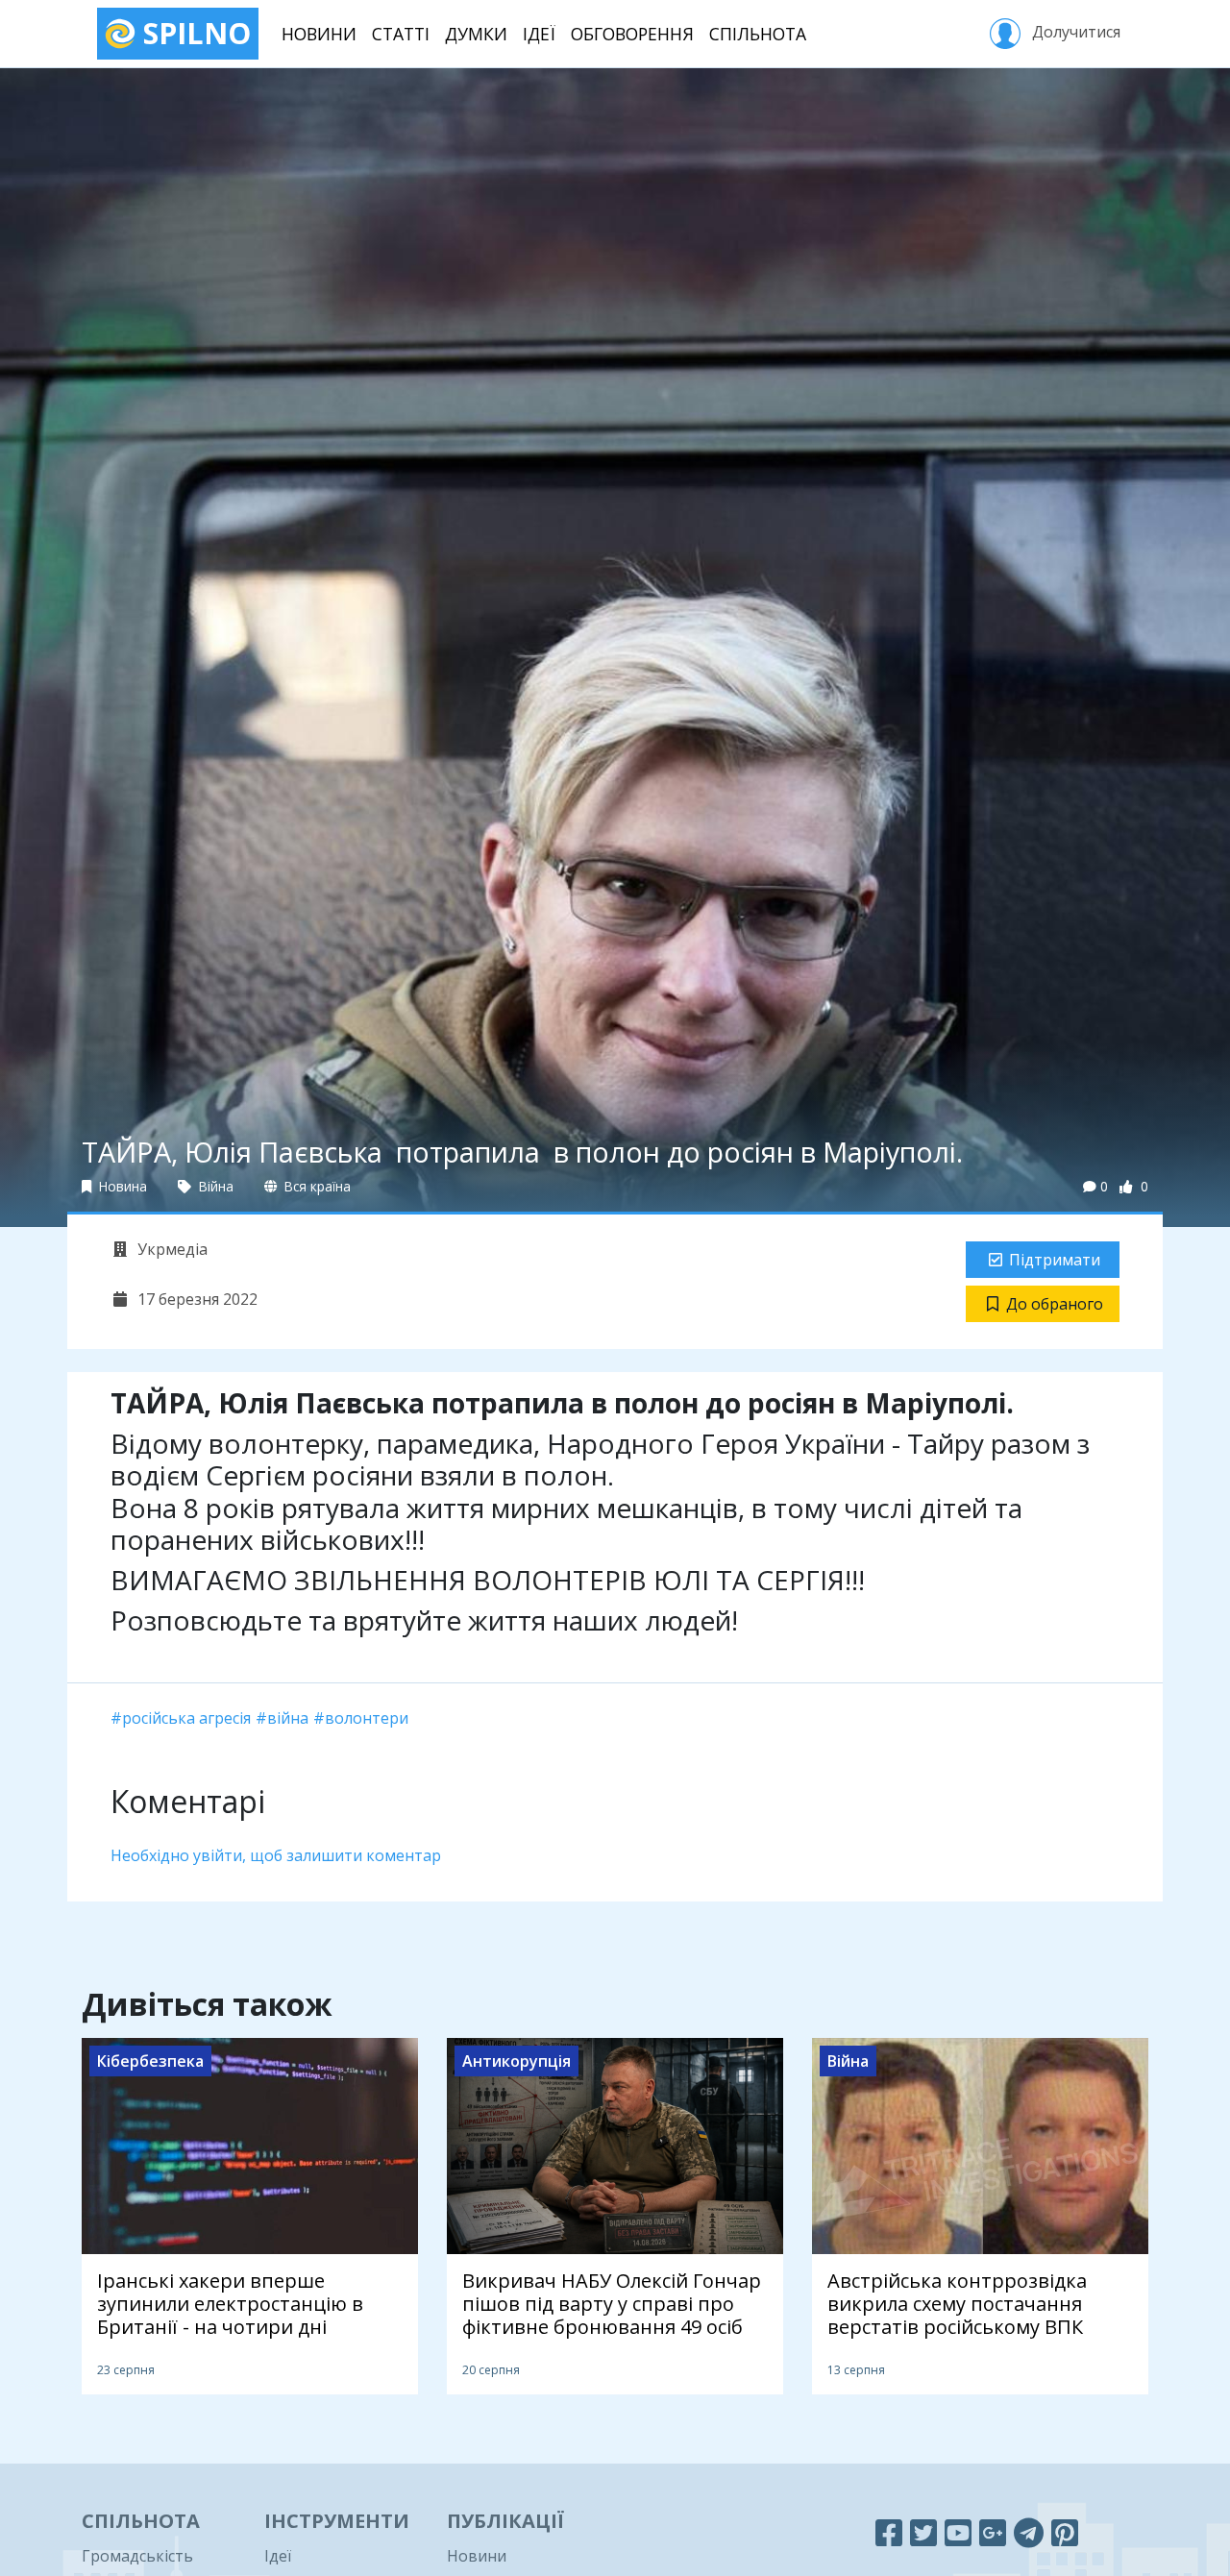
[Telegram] (1029, 2532)
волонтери (367, 1718)
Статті (401, 34)
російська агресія (186, 1718)
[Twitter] (923, 2532)
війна (288, 1718)
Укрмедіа (171, 1249)
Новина (121, 1186)
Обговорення (632, 34)
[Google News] (993, 2532)
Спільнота (758, 34)
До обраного (1055, 1304)
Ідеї (539, 34)
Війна (214, 1186)
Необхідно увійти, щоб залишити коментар (276, 1855)
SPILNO (193, 33)
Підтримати (1055, 1260)
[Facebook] (889, 2532)
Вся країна (316, 1186)
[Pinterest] (1065, 2532)
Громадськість (137, 2556)
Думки (476, 34)
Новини (319, 34)
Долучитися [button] (1074, 32)
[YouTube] (958, 2532)
